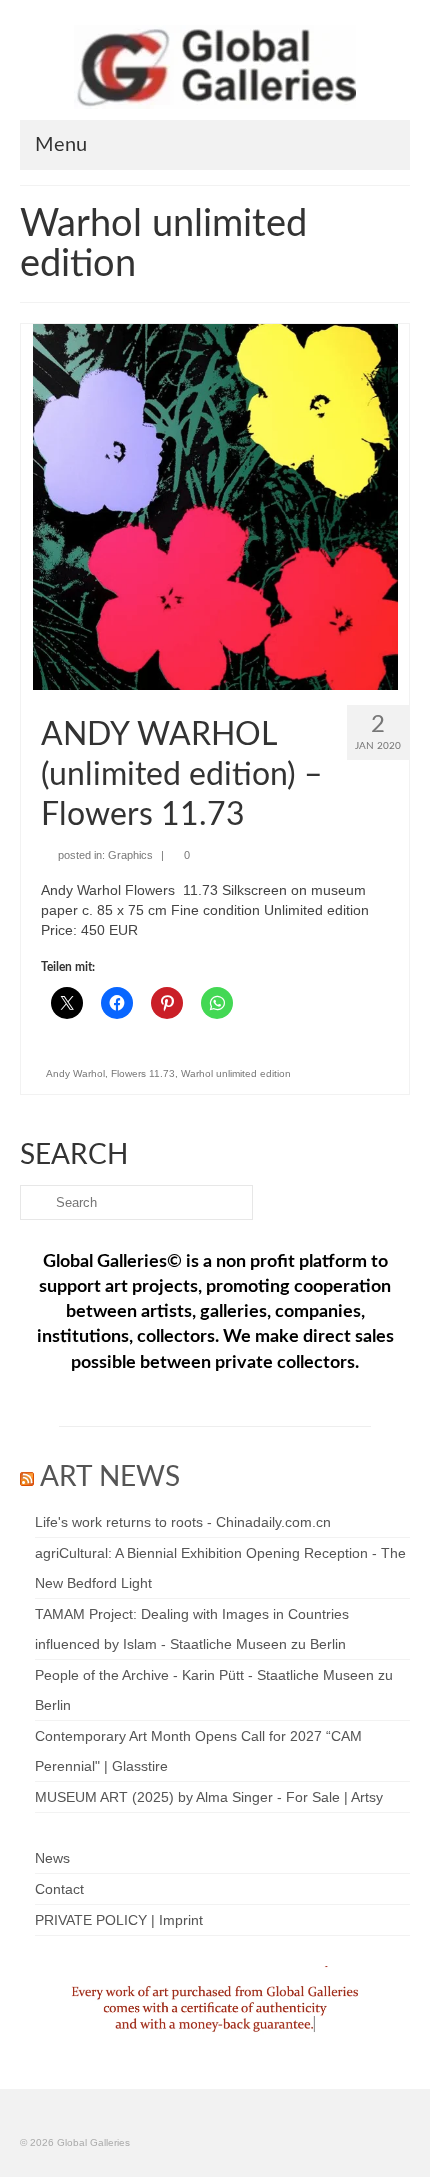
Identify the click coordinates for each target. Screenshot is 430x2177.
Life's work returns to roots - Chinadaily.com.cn (183, 1522)
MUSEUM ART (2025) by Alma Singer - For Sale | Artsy (209, 1797)
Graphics (130, 855)
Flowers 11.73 (143, 1073)
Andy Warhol (75, 1073)
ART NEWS (110, 1477)
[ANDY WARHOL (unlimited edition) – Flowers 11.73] (215, 506)
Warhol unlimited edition (236, 1073)
